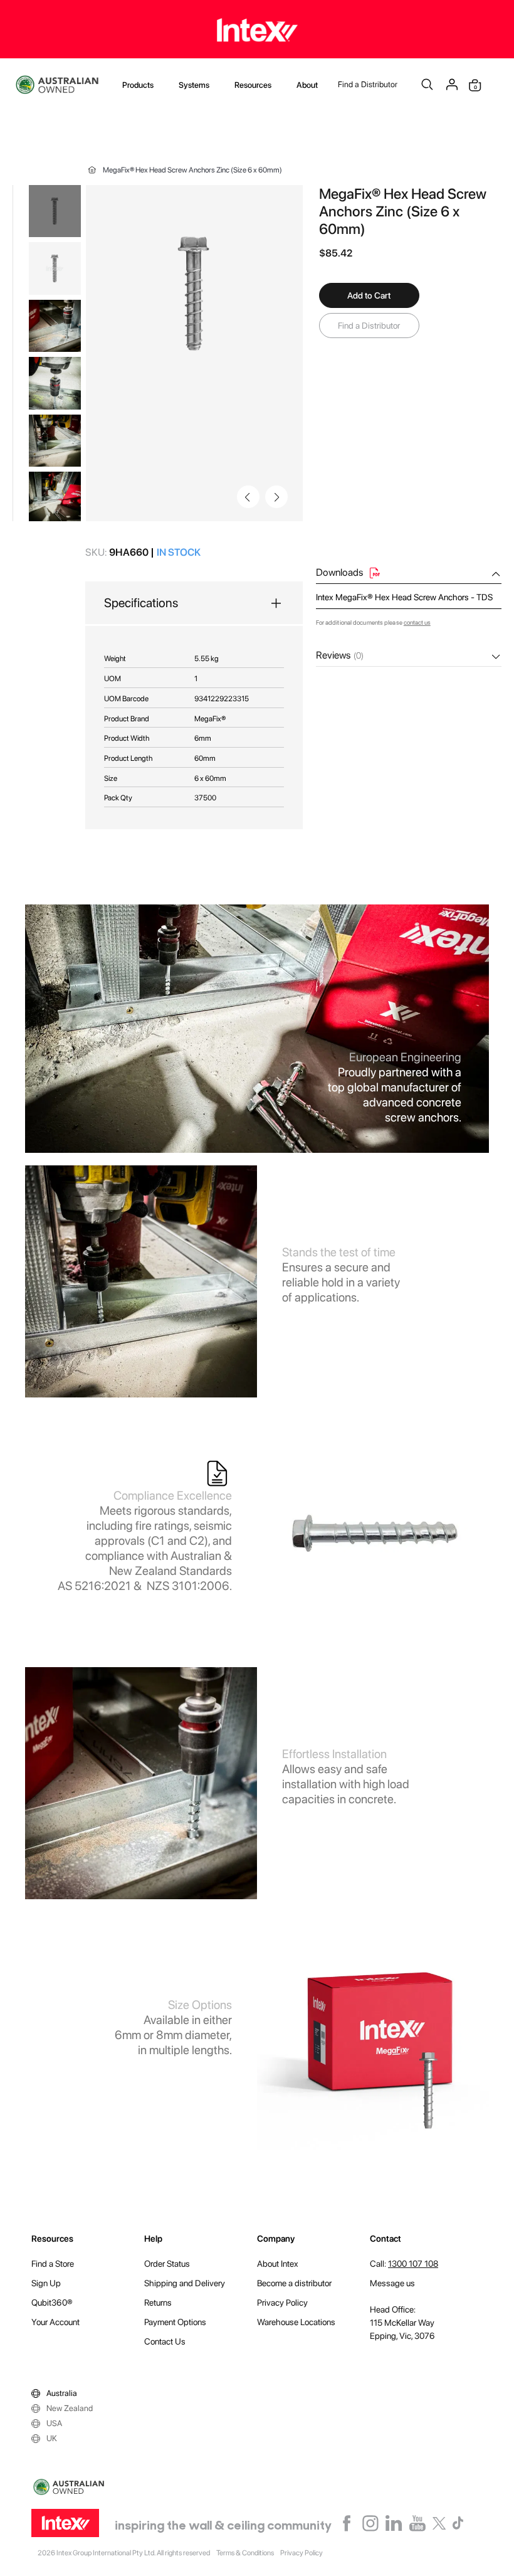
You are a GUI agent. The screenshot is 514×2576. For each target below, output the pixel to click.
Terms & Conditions (245, 2553)
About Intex (278, 2264)
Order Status (167, 2264)
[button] (276, 497)
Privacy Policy (282, 2303)
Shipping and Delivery (185, 2283)
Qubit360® (52, 2303)
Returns (158, 2303)
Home (92, 170)
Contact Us (165, 2341)
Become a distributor (294, 2283)
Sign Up (46, 2283)
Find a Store (53, 2264)
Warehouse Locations (296, 2322)
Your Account (55, 2322)
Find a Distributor (368, 84)
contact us (417, 622)
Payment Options (175, 2322)
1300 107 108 (413, 2264)
